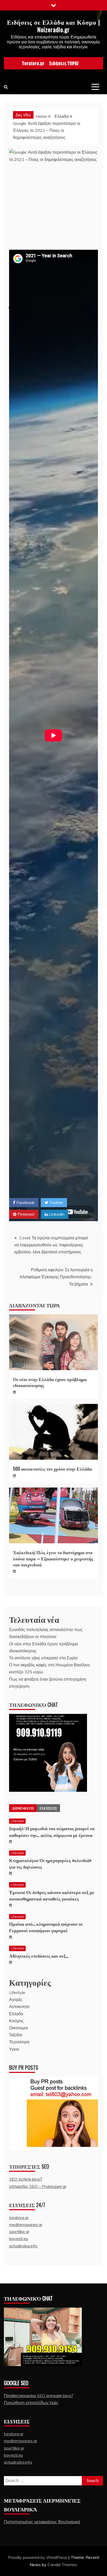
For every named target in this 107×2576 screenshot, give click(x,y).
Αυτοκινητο (19, 2006)
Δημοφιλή (23, 1808)
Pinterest (25, 1214)
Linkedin (56, 1214)
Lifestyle (17, 1821)
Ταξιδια (16, 2035)
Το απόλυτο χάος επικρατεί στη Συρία (43, 1658)
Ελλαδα (16, 2014)
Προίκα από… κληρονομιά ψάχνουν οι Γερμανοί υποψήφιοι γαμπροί (46, 1927)
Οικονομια (18, 2028)
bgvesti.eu (19, 2239)
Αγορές (16, 1999)
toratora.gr (19, 2217)
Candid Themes (62, 2565)
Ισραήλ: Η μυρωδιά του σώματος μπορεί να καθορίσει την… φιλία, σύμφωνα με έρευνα (52, 1831)
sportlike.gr (19, 2232)
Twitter (56, 1202)
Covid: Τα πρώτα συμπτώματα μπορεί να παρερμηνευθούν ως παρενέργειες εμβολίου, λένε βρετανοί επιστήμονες (51, 1245)
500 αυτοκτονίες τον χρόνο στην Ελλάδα (52, 1469)
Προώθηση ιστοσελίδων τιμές (31, 2403)
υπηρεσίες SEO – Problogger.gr (38, 2186)
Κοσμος (16, 2021)
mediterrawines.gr (26, 2225)
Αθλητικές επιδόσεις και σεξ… (39, 1956)
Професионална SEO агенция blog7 (39, 2396)
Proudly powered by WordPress (38, 2557)
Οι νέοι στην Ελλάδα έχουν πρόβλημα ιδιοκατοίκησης (50, 1382)
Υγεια (14, 2049)
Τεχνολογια (19, 2042)
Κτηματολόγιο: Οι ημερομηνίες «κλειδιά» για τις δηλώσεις (50, 1863)
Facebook (25, 1202)
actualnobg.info (23, 2246)
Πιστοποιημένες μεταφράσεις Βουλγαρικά (42, 2522)
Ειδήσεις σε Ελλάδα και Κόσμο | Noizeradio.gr (53, 26)
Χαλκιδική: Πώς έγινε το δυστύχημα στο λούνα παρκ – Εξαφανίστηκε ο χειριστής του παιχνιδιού (53, 1558)
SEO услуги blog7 (26, 2179)
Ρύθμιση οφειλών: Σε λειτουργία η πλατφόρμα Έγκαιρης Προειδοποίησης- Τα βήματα (56, 1277)
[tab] (23, 1808)
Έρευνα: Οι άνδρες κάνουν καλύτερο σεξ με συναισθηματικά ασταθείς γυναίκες (52, 1895)
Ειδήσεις (48, 1808)
